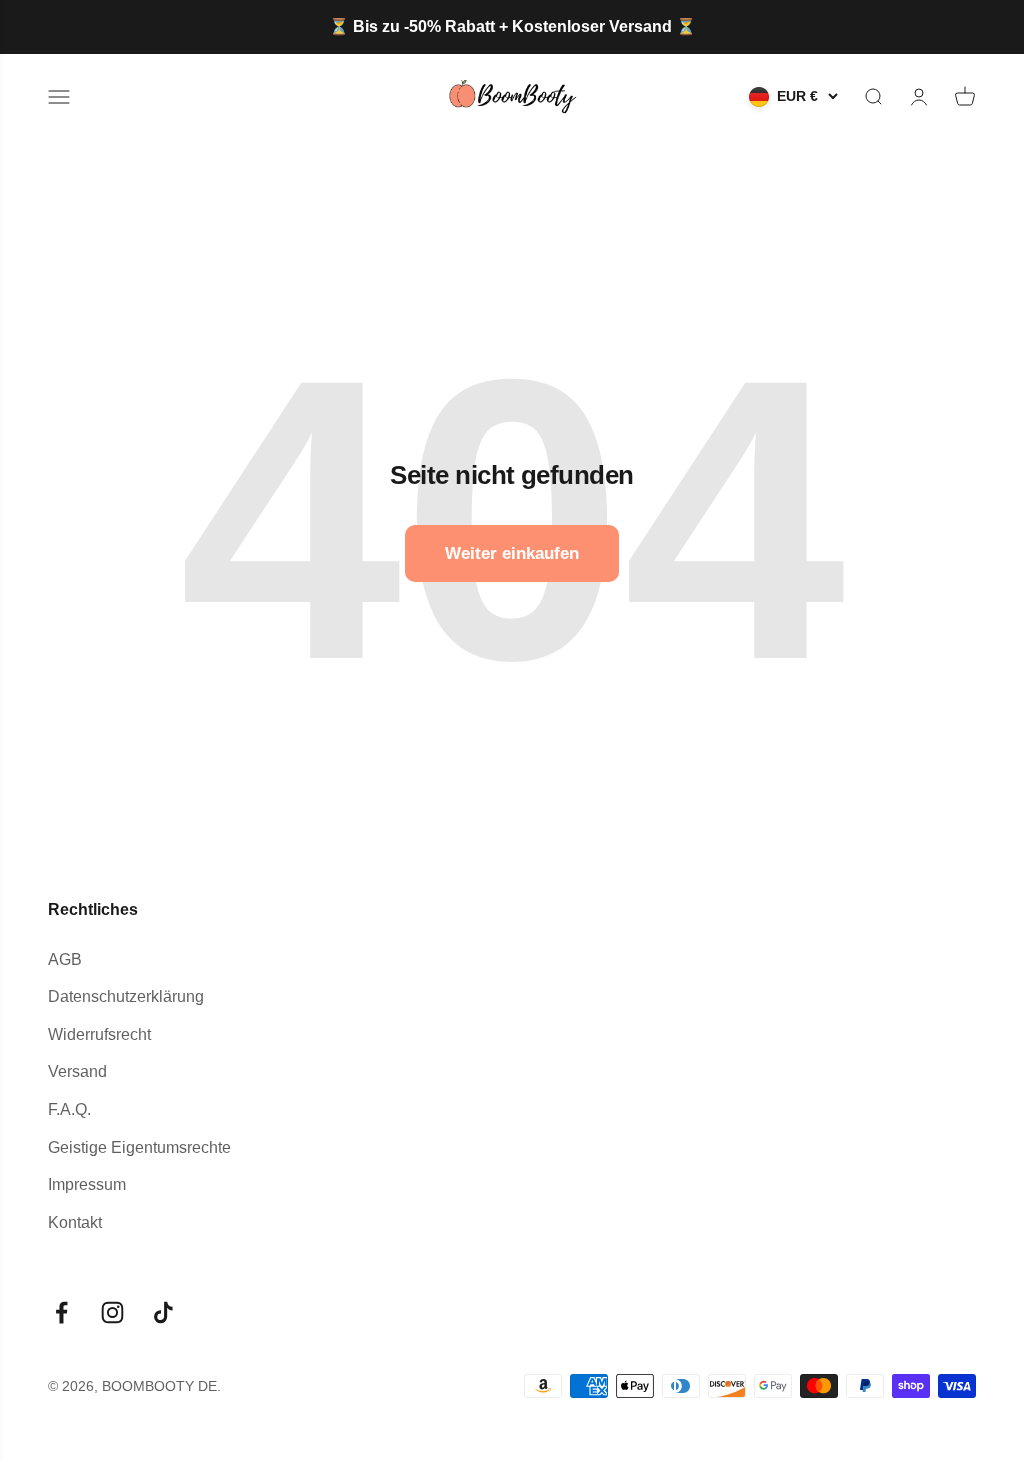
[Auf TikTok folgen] (163, 1312)
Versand (77, 1071)
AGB (65, 959)
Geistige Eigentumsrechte (139, 1147)
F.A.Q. (69, 1109)
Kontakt (75, 1222)
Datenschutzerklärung (126, 996)
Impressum (87, 1184)
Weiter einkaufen (512, 553)
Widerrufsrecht (99, 1034)
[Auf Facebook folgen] (61, 1312)
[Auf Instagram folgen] (112, 1312)
